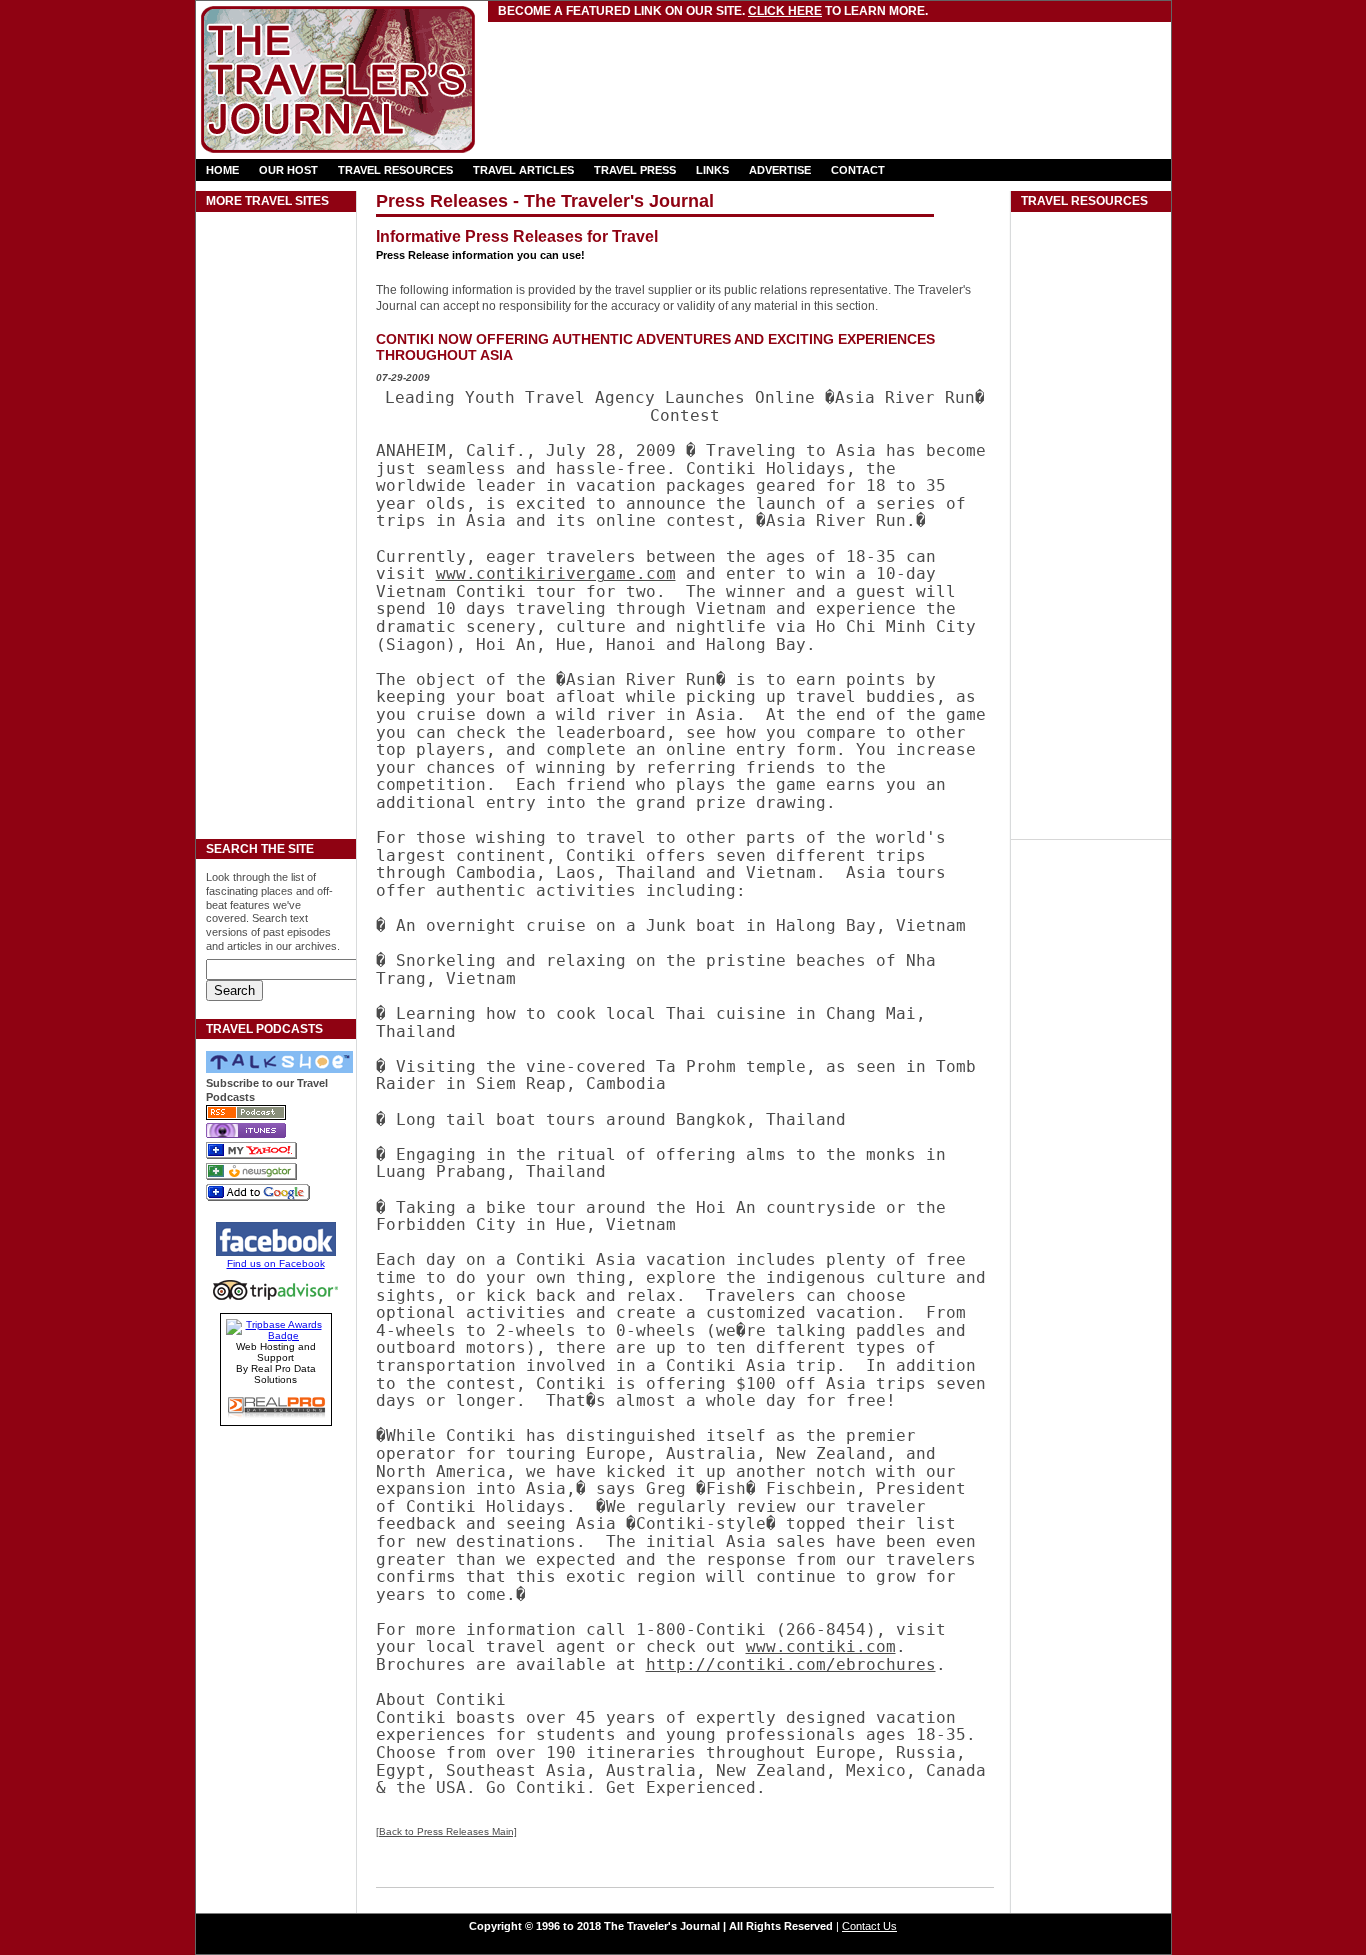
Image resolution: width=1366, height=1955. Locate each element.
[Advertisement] (725, 65)
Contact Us (869, 1926)
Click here (785, 11)
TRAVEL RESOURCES (395, 170)
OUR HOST (288, 170)
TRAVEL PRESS (635, 170)
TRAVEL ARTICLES (523, 170)
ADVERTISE (780, 170)
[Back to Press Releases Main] (446, 1831)
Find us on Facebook (276, 1263)
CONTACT (858, 170)
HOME (222, 170)
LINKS (712, 170)
